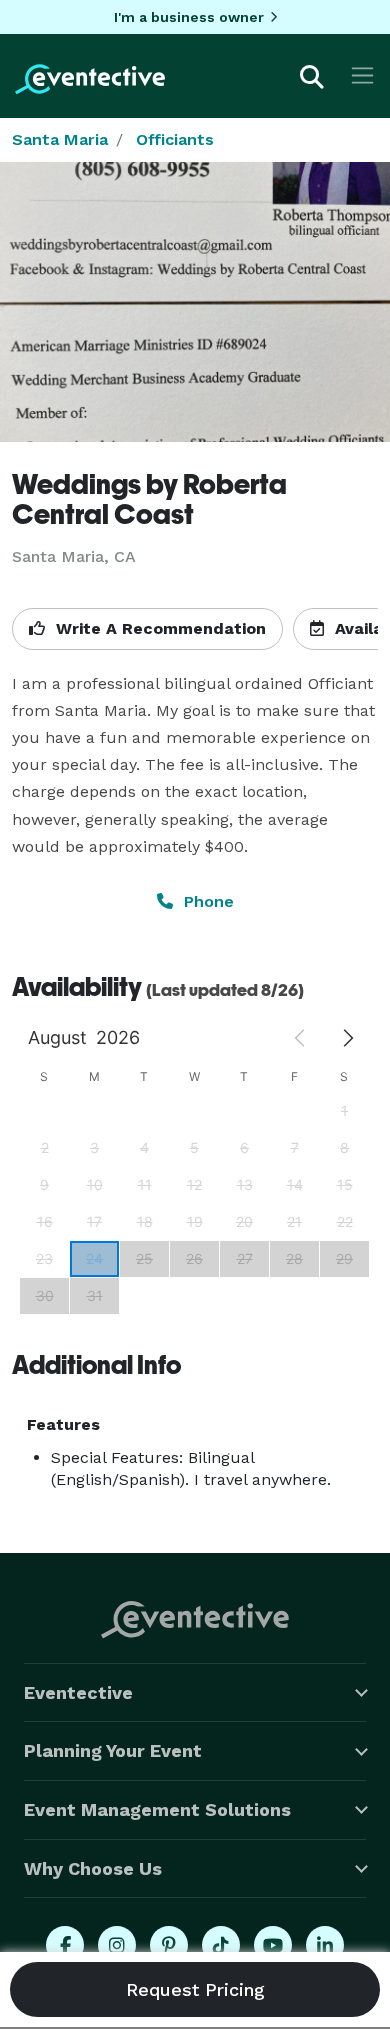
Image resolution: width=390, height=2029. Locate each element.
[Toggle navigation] (362, 75)
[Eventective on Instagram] (117, 1945)
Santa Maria (60, 139)
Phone (206, 901)
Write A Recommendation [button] (158, 628)
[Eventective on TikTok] (221, 1945)
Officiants (175, 139)
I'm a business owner (189, 17)
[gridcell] (94, 1258)
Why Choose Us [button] (93, 1868)
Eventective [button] (78, 1692)
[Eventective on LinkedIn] (325, 1945)
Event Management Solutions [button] (157, 1809)
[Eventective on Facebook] (65, 1945)
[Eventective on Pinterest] (169, 1945)
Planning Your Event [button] (113, 1750)
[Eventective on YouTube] (273, 1945)
